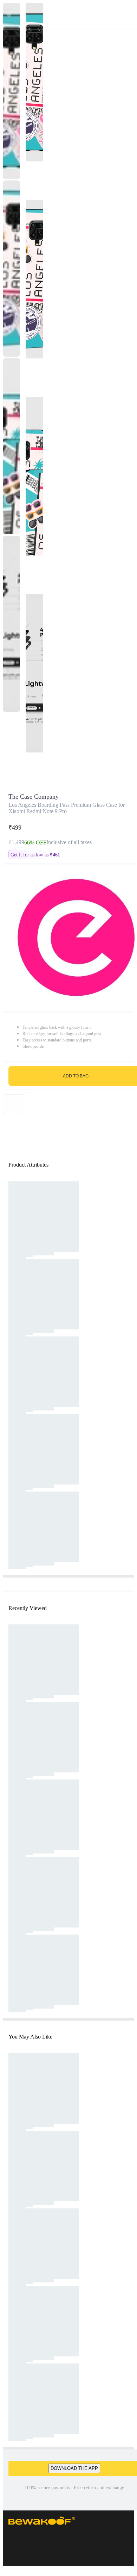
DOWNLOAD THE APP (74, 2468)
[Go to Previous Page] (9, 15)
